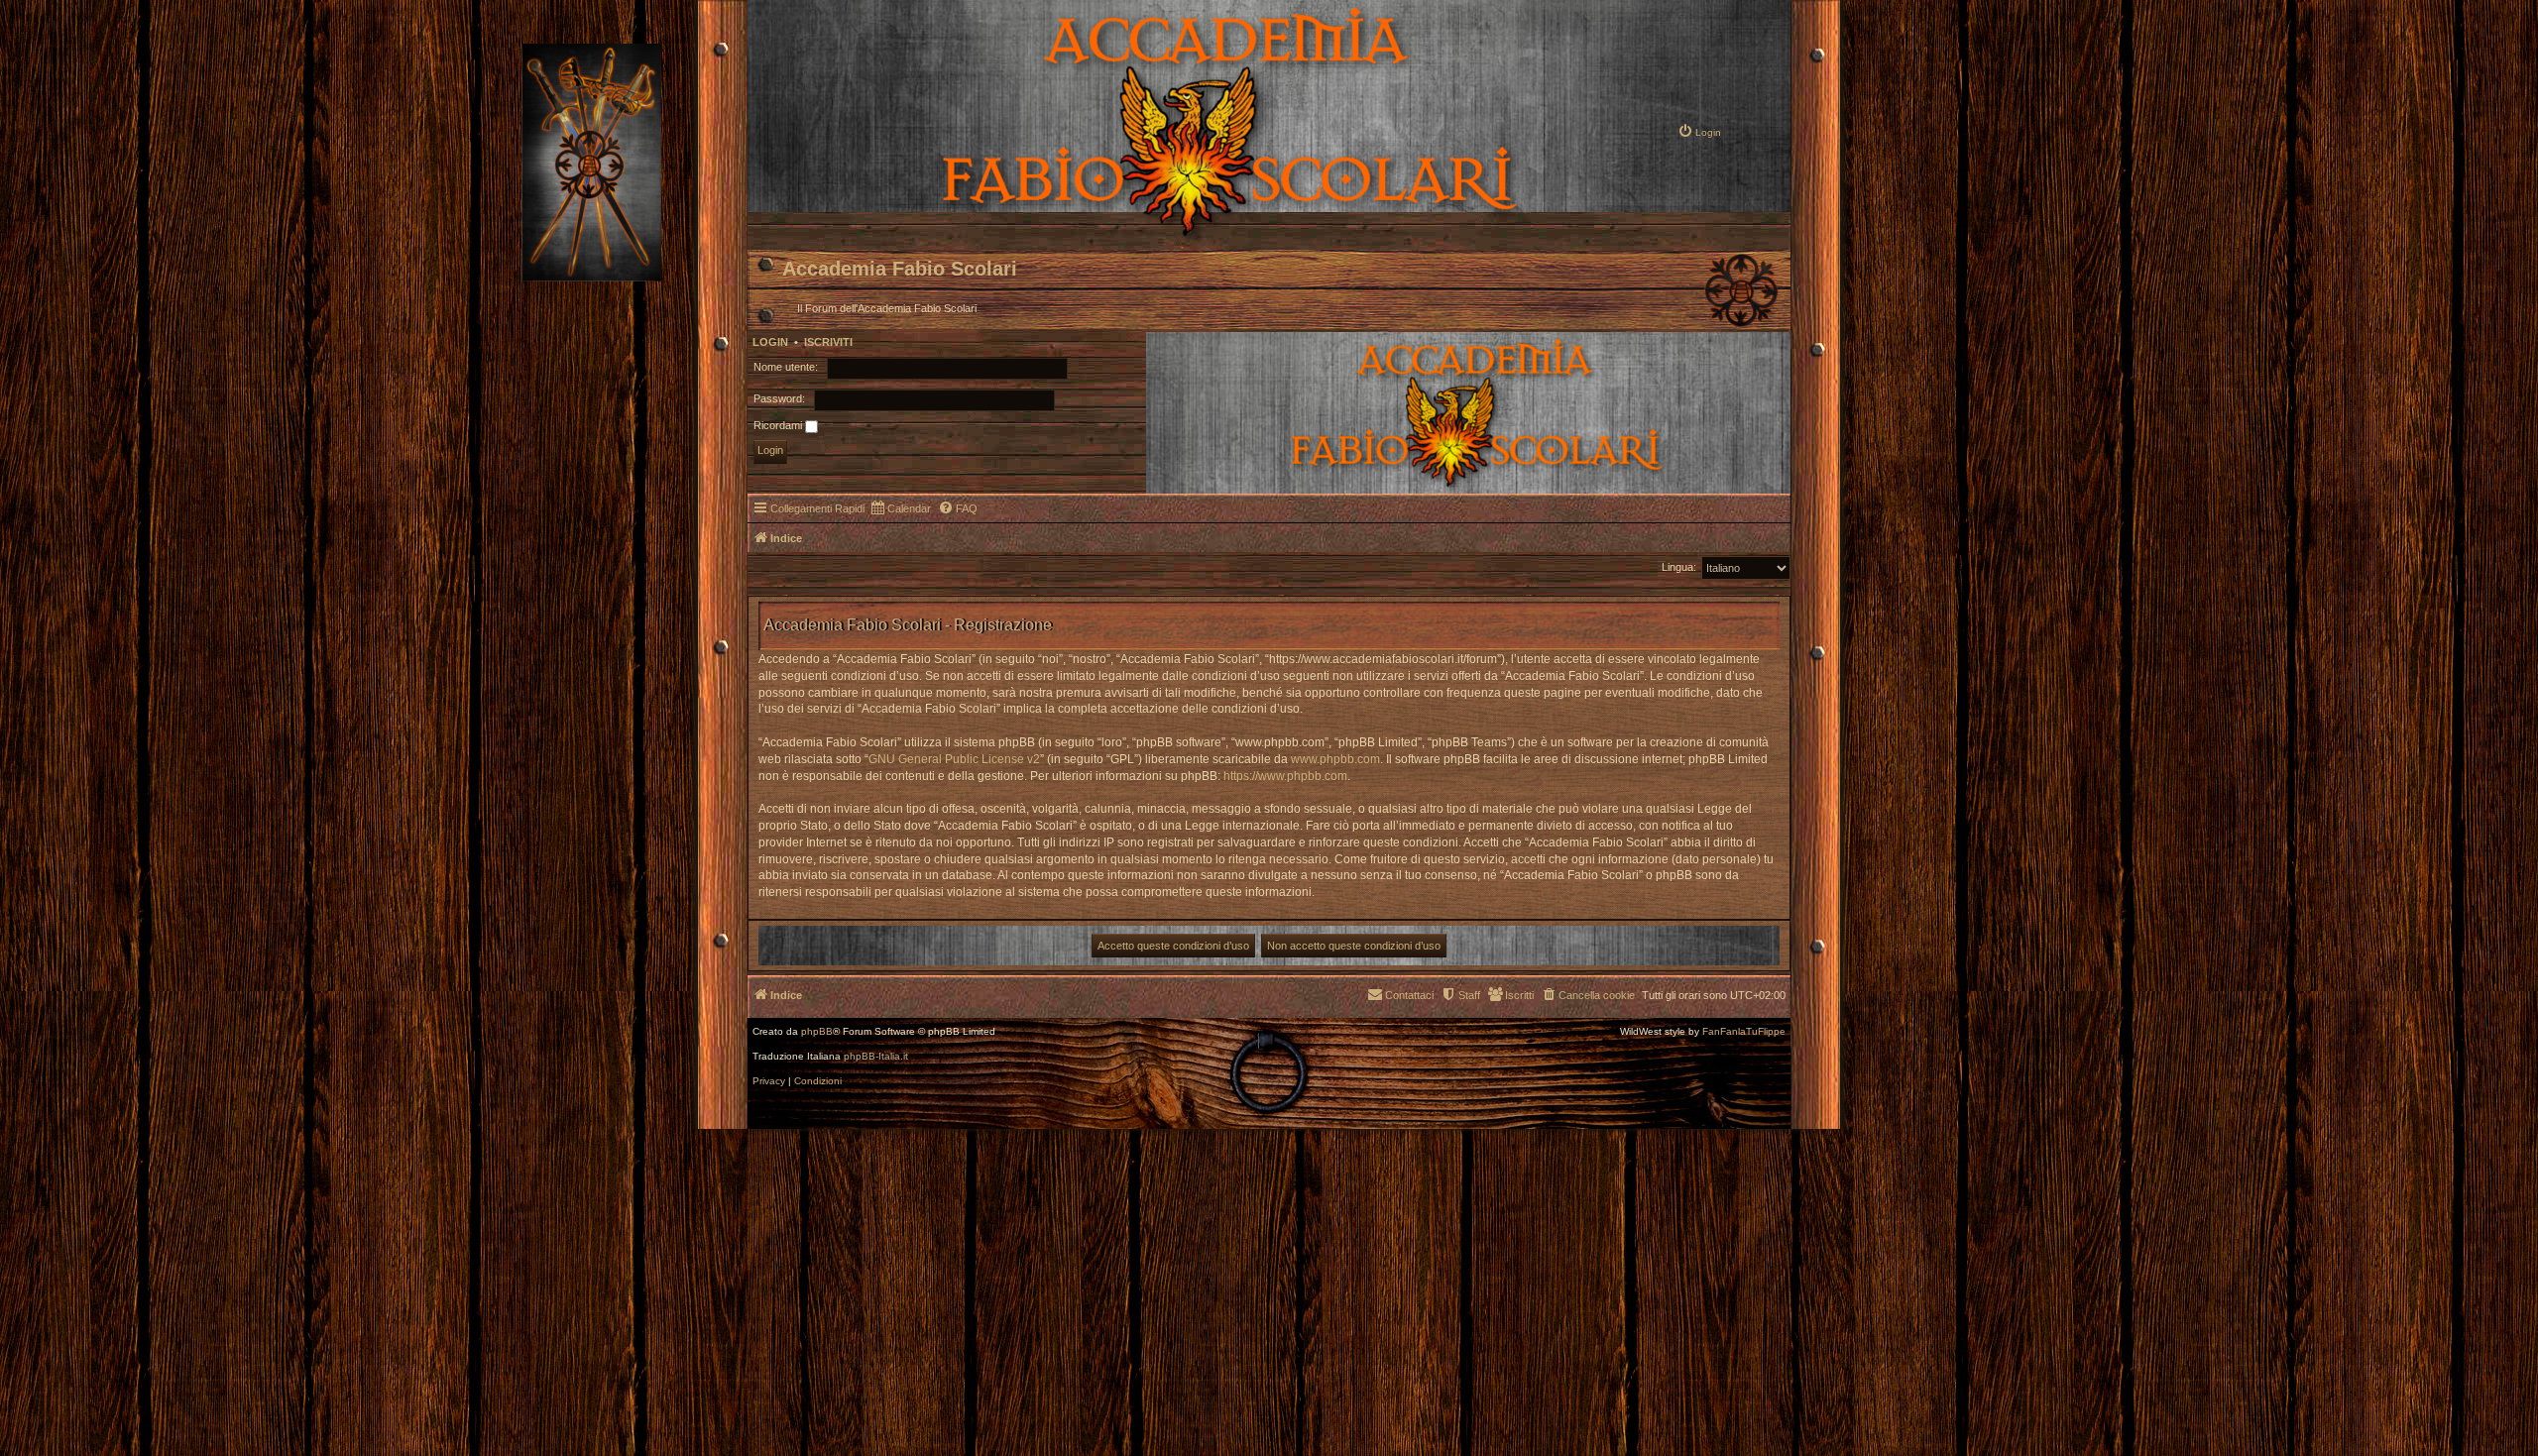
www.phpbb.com (1335, 759)
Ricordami (779, 425)
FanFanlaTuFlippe (1744, 1032)
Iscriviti (828, 342)
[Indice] (1161, 234)
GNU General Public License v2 (954, 759)
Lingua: (1679, 567)
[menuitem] (1699, 131)
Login (770, 342)
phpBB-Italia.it (876, 1057)
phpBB (817, 1032)
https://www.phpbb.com (1285, 776)
